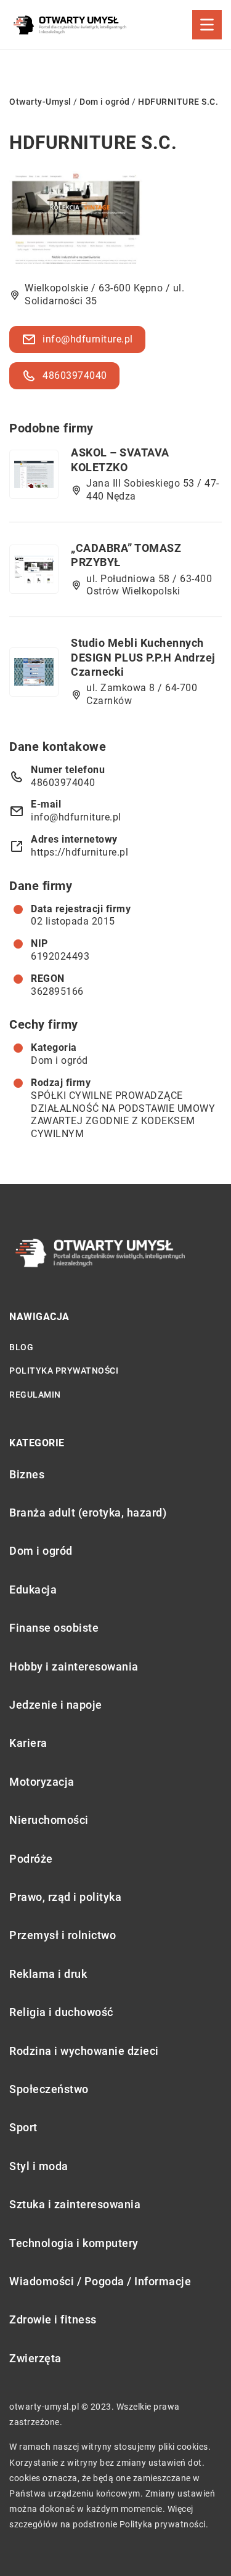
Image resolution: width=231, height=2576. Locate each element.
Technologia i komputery (74, 2243)
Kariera (28, 1743)
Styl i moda (39, 2166)
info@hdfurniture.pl (88, 339)
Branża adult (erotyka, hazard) (88, 1513)
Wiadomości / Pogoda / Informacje (100, 2281)
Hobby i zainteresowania (74, 1667)
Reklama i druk (48, 1974)
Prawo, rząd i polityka (65, 1897)
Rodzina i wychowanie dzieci (84, 2051)
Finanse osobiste (54, 1628)
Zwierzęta (35, 2358)
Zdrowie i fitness (53, 2319)
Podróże (31, 1859)
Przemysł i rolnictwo (63, 1935)
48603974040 (75, 375)
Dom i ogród (59, 1060)
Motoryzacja (42, 1782)
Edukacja (33, 1590)
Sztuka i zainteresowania (75, 2204)
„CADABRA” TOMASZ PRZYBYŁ (126, 555)
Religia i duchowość (61, 2012)
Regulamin (35, 1395)
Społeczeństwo (49, 2089)
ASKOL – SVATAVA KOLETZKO (120, 460)
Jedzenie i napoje (56, 1705)
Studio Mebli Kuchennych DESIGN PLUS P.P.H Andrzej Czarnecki (143, 657)
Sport (23, 2127)
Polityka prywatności (64, 1371)
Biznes (27, 1474)
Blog (21, 1347)
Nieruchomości (49, 1820)
